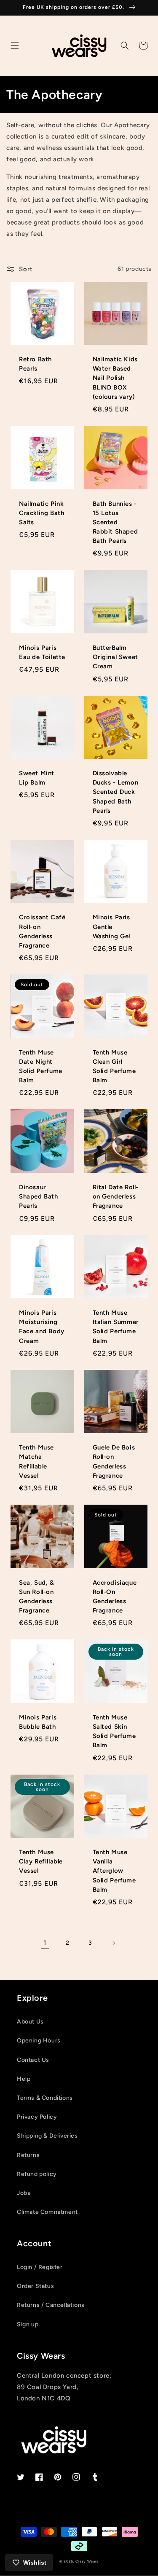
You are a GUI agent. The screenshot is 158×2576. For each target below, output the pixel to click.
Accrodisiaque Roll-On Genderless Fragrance (115, 1597)
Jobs (24, 2193)
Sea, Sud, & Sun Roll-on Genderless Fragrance (37, 1597)
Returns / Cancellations (51, 2305)
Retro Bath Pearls (35, 364)
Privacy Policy (37, 2117)
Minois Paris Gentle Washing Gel (112, 926)
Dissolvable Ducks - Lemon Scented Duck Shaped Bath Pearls (116, 792)
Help (24, 2079)
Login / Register (40, 2267)
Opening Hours (39, 2041)
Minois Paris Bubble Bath (38, 1722)
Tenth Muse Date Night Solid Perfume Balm (41, 1066)
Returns (28, 2155)
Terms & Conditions (45, 2098)
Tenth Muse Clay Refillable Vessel (41, 1861)
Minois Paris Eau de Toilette (42, 652)
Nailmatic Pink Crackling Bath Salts (42, 513)
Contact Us (33, 2060)
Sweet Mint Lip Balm (37, 778)
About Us (30, 2022)
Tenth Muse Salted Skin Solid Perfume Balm (114, 1731)
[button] (15, 45)
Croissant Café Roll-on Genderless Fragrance (42, 931)
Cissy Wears (87, 2561)
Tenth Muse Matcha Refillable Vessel (36, 1462)
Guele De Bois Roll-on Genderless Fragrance (114, 1462)
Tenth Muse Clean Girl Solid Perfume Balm (114, 1066)
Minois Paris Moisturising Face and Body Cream (42, 1327)
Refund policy (37, 2174)
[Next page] (113, 1943)
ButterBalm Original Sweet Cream (115, 657)
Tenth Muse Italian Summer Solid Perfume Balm (116, 1327)
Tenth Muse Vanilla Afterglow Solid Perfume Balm (114, 1871)
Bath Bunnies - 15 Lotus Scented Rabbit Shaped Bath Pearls (115, 522)
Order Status (35, 2286)
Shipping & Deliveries (47, 2136)
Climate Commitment (47, 2212)
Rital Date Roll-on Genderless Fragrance (116, 1196)
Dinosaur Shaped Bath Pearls (39, 1196)
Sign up (28, 2324)
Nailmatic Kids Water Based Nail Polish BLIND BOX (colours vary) (115, 378)
